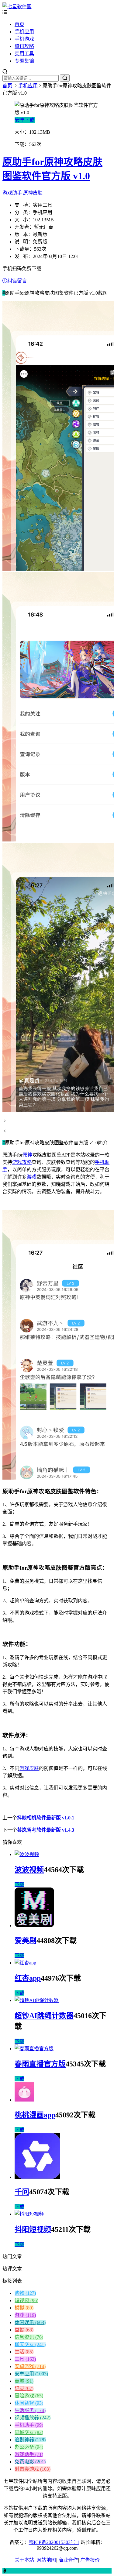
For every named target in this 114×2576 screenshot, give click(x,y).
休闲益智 (29, 2403)
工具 (25, 2359)
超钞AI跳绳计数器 (44, 2016)
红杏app (28, 1978)
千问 (22, 2192)
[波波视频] (27, 1854)
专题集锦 (24, 61)
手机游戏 (24, 39)
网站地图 (46, 2560)
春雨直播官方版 (40, 2064)
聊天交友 (30, 2344)
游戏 (32, 1177)
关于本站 (24, 2560)
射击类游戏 (33, 2469)
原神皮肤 (33, 193)
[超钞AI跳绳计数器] (37, 2000)
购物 (25, 2293)
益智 (24, 2330)
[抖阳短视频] (29, 2214)
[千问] (37, 2177)
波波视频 (29, 1870)
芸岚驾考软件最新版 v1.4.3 (46, 1830)
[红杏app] (25, 1963)
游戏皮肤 (29, 1768)
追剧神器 (30, 2440)
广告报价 (90, 2560)
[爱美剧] (34, 1926)
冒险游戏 (29, 2396)
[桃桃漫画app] (24, 2100)
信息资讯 (29, 2337)
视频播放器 (33, 2418)
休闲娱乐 (30, 2322)
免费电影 (30, 2462)
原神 (27, 1155)
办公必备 (29, 2447)
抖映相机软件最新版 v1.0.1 (46, 1818)
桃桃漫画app (35, 2115)
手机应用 (24, 32)
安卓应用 (31, 2374)
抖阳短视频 (33, 2229)
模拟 (24, 2308)
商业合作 (68, 2560)
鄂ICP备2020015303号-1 (54, 2542)
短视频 (26, 2300)
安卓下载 (25, 120)
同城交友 (29, 2432)
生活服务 (30, 2410)
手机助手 (29, 2425)
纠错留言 (17, 281)
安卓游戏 (30, 2366)
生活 (24, 2352)
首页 (19, 24)
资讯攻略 (24, 46)
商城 (24, 2381)
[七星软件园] (17, 7)
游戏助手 (12, 193)
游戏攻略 (22, 1162)
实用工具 (24, 54)
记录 (24, 2388)
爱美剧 (26, 1941)
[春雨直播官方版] (34, 2049)
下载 (19, 1884)
